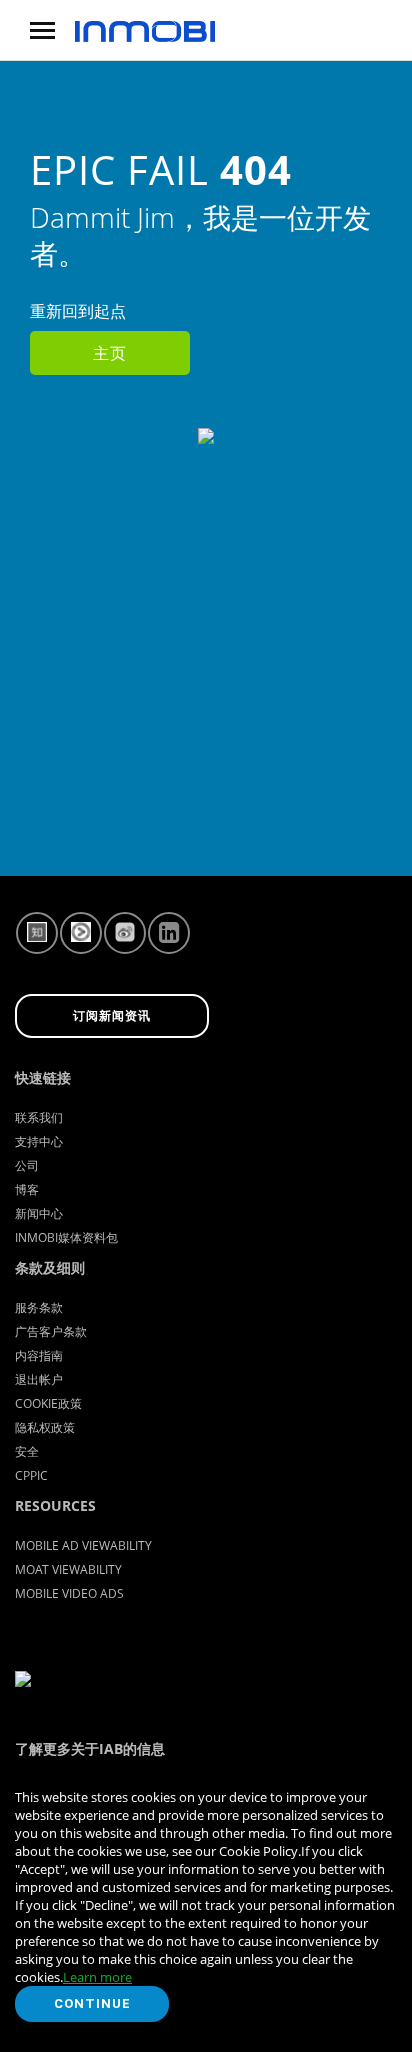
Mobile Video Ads (69, 1593)
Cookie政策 (48, 1403)
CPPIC (31, 1475)
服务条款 (39, 1307)
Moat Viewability (68, 1569)
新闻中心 (39, 1213)
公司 (27, 1165)
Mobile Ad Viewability (83, 1545)
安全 (27, 1451)
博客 (27, 1189)
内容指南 (39, 1355)
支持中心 (39, 1141)
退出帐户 (39, 1379)
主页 (110, 353)
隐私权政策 (45, 1427)
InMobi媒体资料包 (66, 1237)
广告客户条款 (51, 1331)
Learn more (97, 1977)
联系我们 (39, 1117)
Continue (92, 2003)
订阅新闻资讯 (112, 1016)
